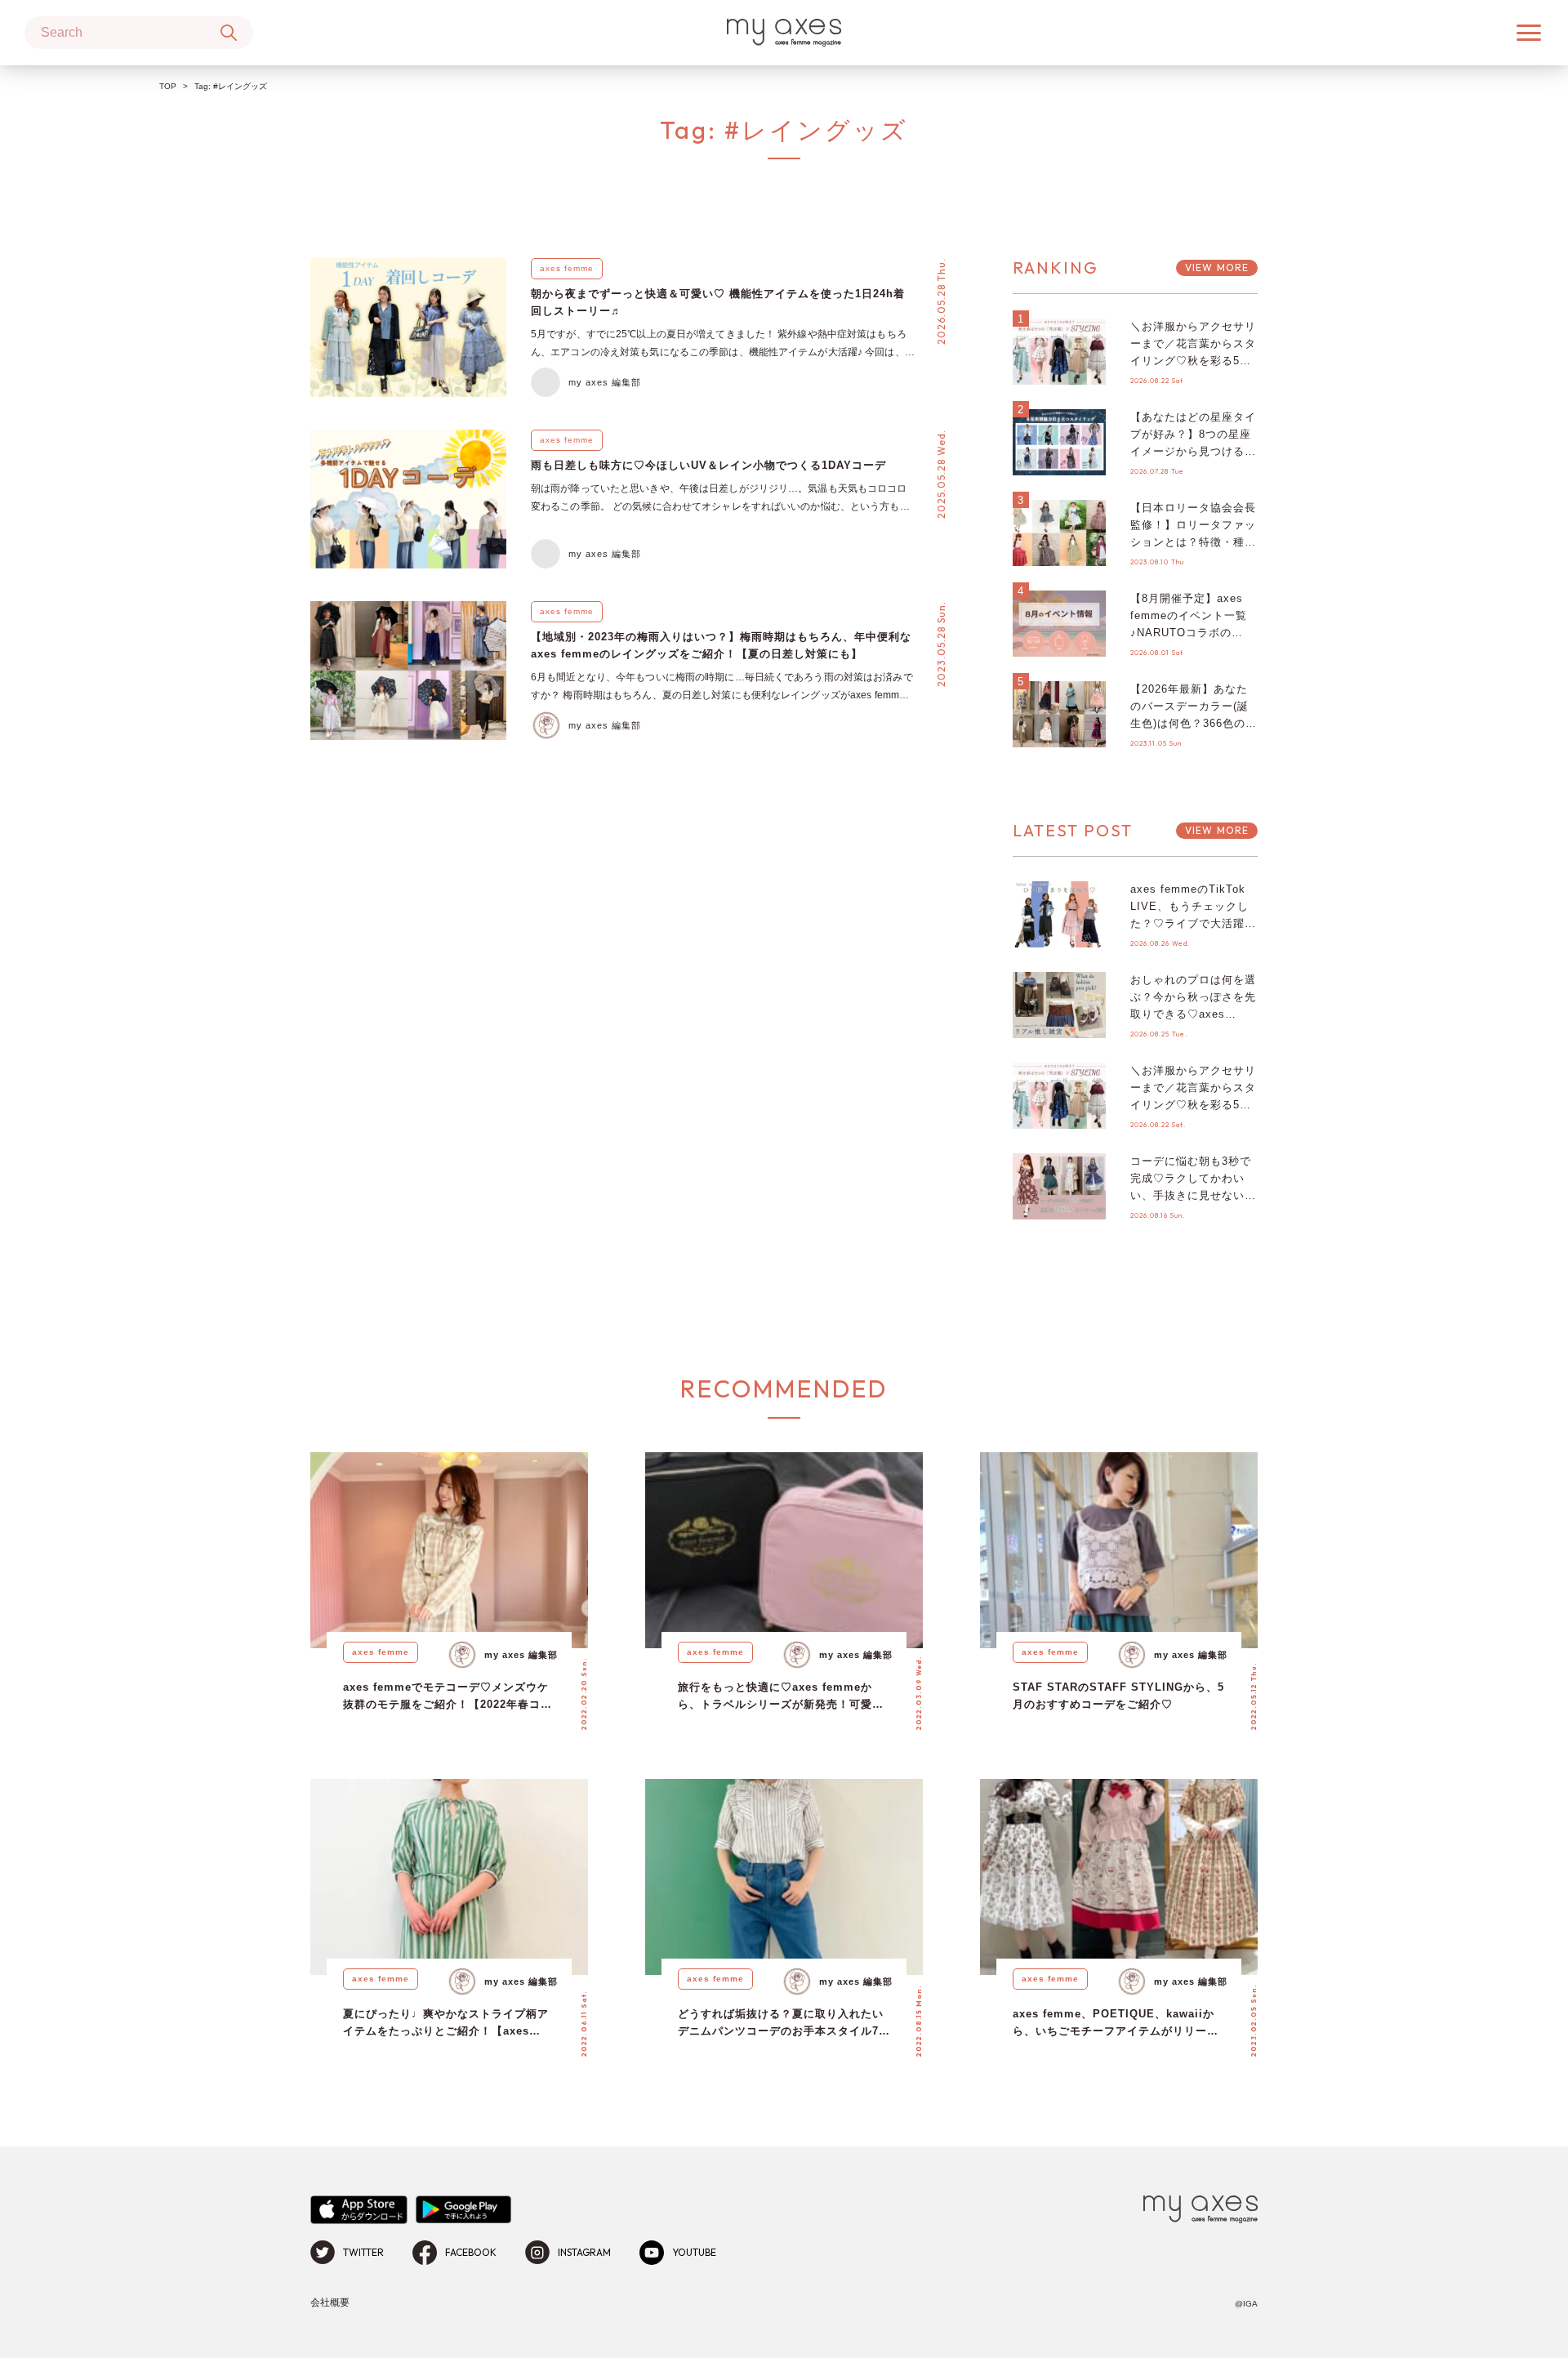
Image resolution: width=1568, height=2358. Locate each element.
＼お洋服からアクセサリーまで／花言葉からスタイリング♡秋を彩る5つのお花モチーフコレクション (1193, 360)
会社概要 (330, 2302)
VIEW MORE (1217, 267)
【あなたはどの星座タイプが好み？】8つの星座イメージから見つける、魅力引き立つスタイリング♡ (1193, 451)
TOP (168, 86)
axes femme (567, 268)
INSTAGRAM (584, 2252)
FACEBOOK (471, 2252)
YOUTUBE (694, 2252)
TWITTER (363, 2252)
